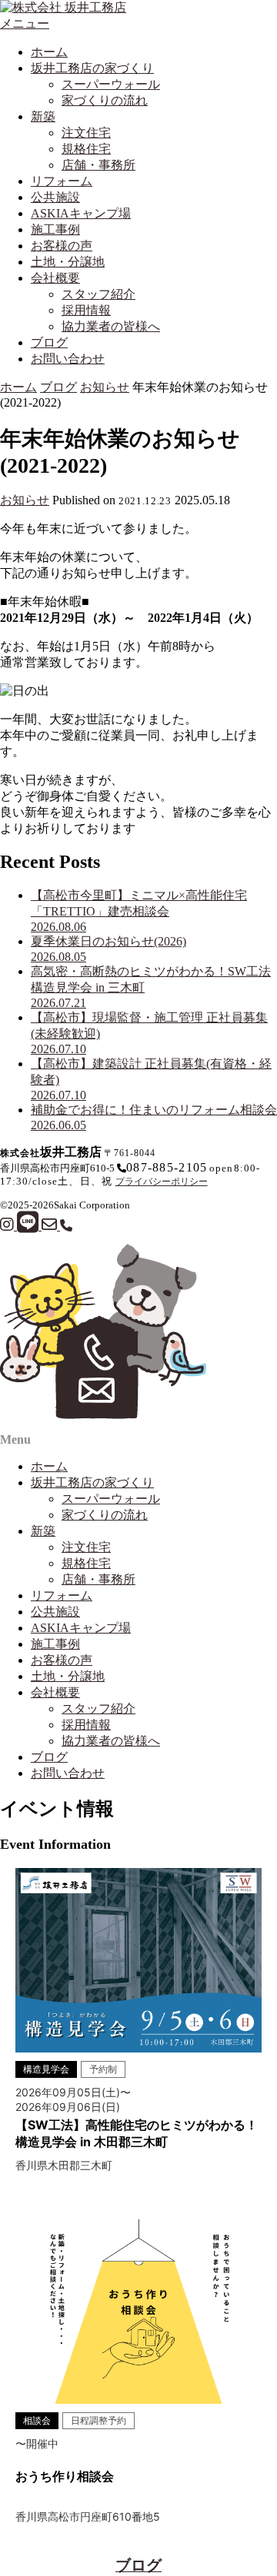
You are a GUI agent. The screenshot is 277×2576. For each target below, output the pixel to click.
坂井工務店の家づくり (92, 68)
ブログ (49, 342)
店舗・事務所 (98, 165)
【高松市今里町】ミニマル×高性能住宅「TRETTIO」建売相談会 (139, 911)
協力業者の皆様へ (111, 326)
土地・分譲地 (68, 262)
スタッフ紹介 (98, 294)
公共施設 (55, 197)
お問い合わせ (68, 359)
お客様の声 (62, 246)
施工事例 (55, 229)
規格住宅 (86, 149)
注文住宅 (86, 133)
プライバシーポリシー (162, 1182)
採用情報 (86, 310)
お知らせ (105, 387)
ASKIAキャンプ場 (81, 213)
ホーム (49, 52)
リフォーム (62, 181)
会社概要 (55, 278)
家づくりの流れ (105, 100)
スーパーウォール (111, 84)
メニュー (25, 23)
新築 (43, 116)
